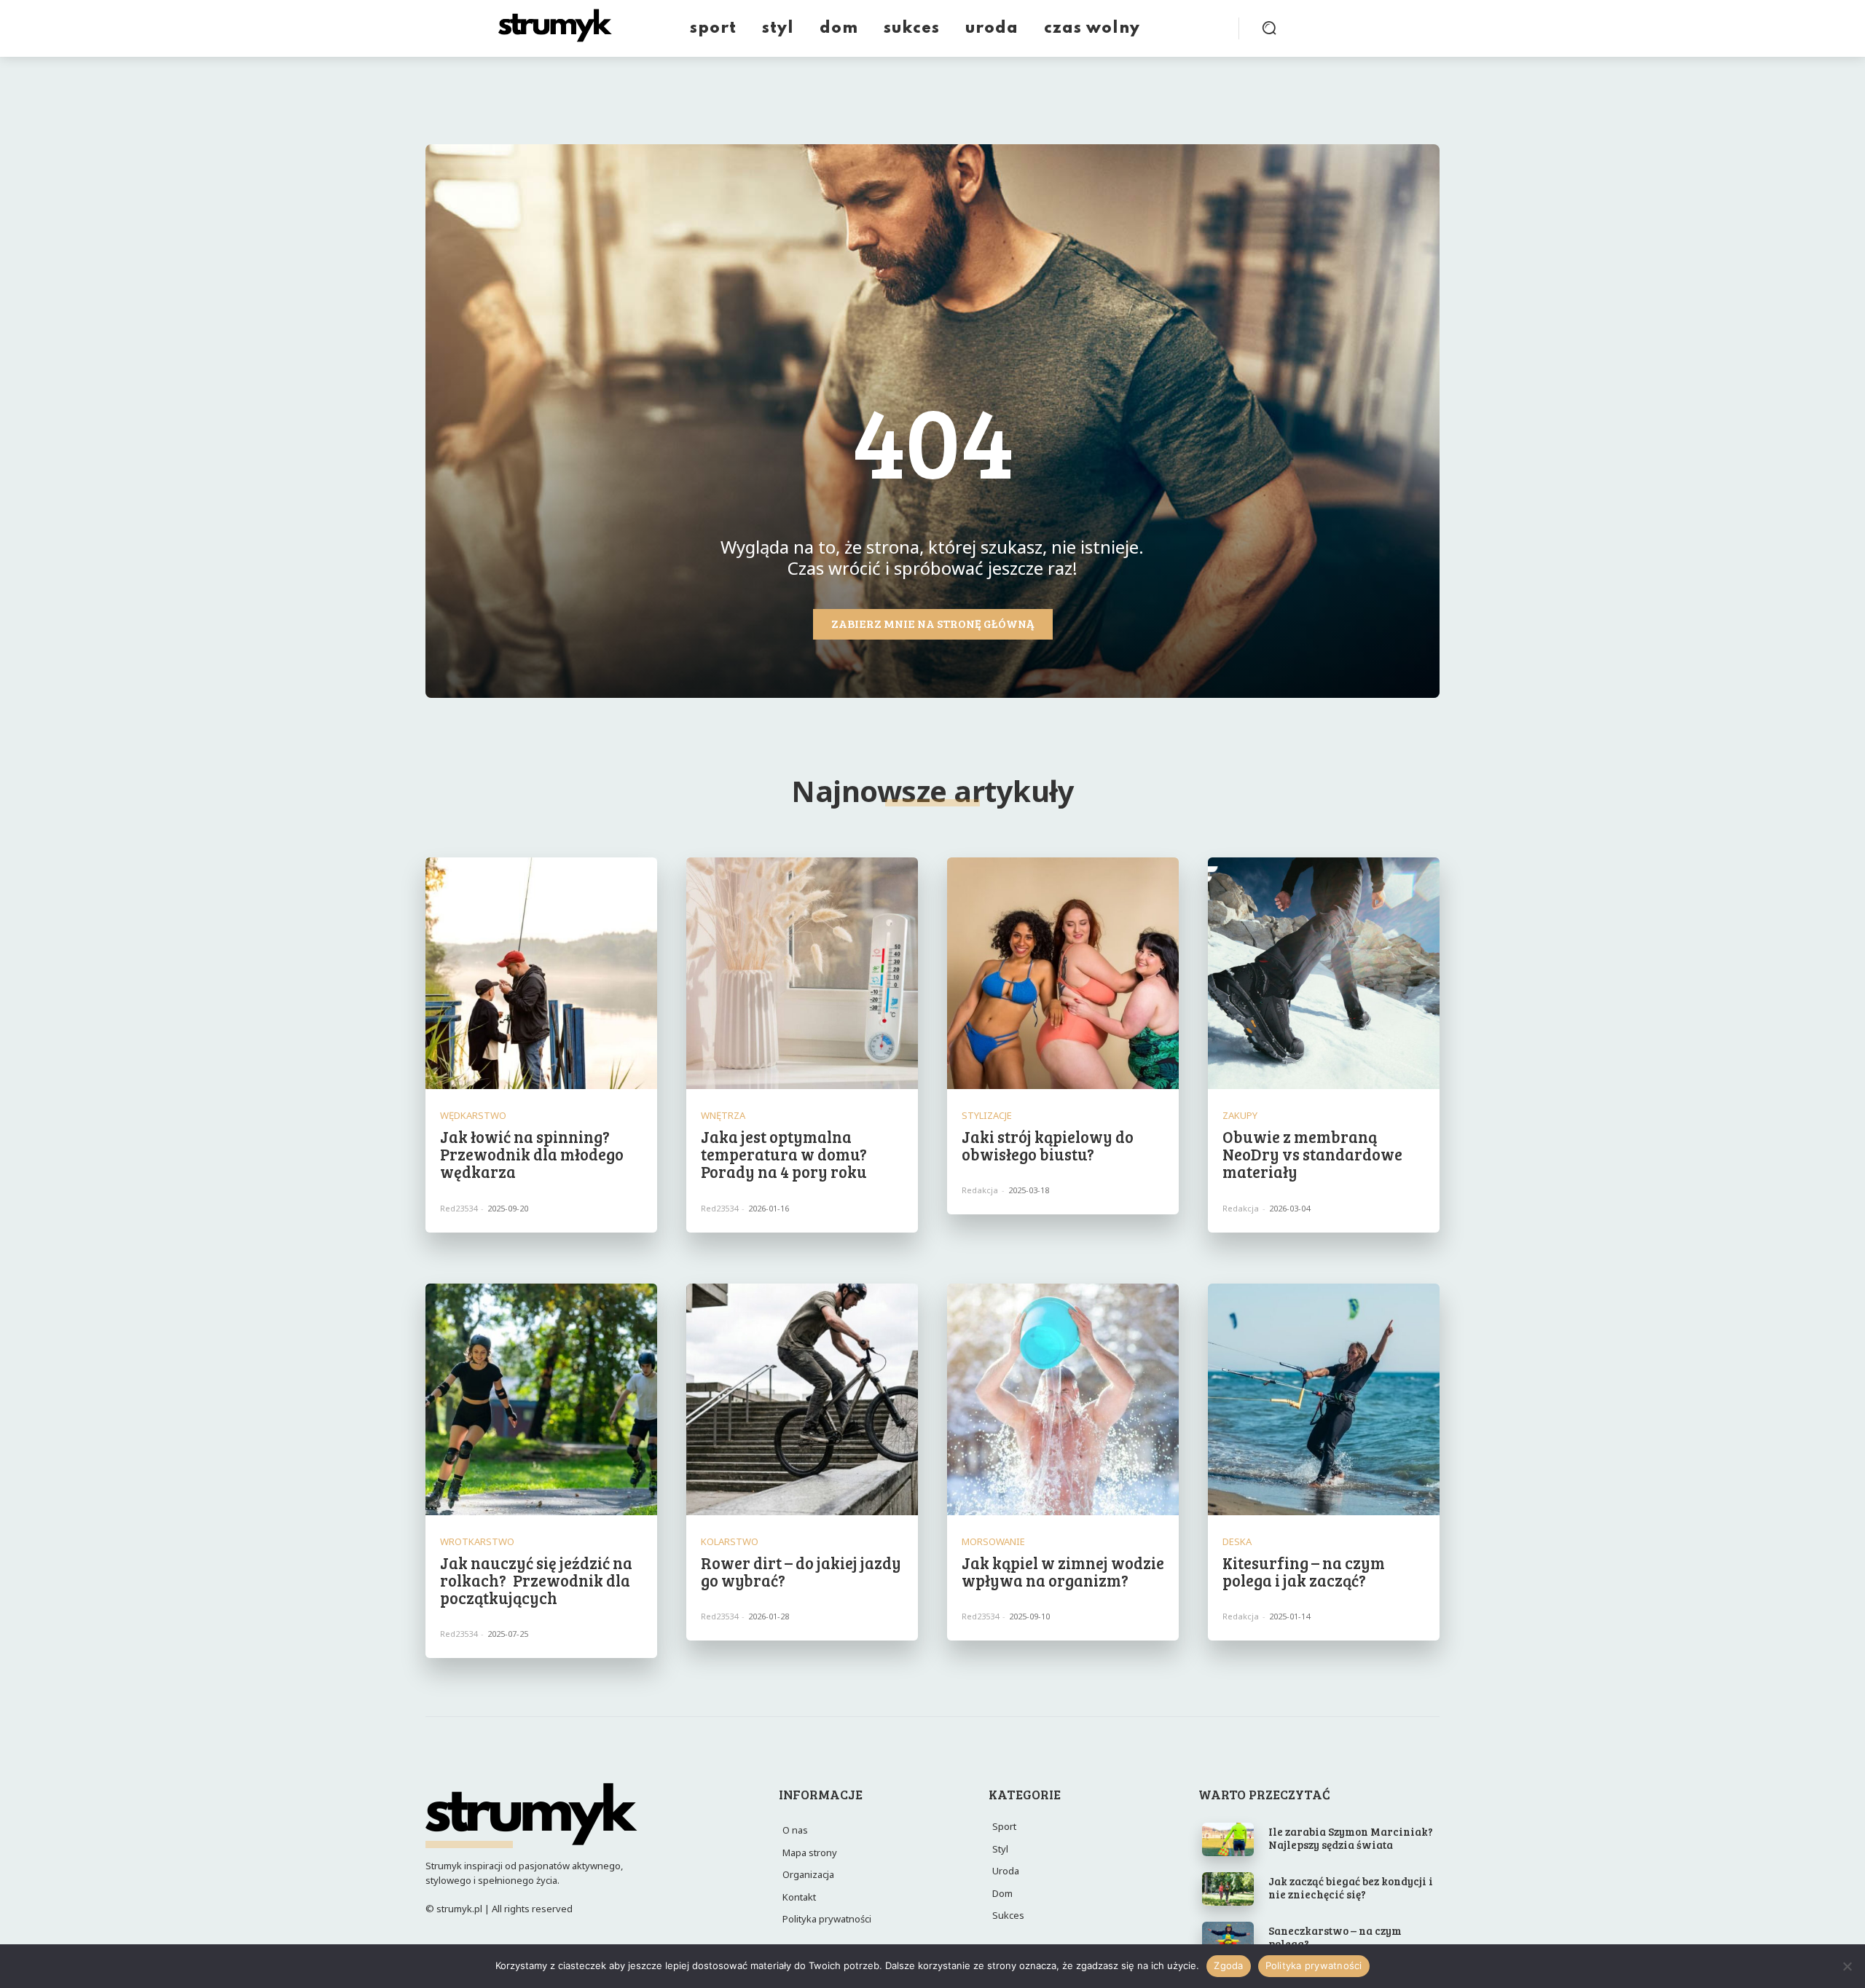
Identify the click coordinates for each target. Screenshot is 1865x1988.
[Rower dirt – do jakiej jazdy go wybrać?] (802, 1399)
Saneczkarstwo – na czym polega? (1335, 1937)
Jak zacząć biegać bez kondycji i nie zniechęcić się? (1351, 1887)
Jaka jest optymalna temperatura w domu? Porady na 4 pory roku (784, 1154)
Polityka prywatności (1314, 1965)
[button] (1269, 28)
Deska (1237, 1542)
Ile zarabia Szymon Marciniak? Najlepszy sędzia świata (1351, 1838)
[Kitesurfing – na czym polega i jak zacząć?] (1324, 1399)
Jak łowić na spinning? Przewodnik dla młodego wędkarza (532, 1154)
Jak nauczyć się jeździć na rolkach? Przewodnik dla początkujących (536, 1580)
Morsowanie (993, 1542)
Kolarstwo (730, 1542)
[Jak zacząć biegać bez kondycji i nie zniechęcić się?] (1228, 1889)
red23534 (459, 1208)
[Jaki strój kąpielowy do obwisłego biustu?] (1063, 973)
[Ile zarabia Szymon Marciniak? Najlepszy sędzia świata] (1228, 1839)
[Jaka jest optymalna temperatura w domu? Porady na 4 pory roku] (802, 973)
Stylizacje (987, 1116)
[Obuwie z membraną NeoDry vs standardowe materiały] (1324, 973)
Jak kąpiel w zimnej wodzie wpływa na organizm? (1063, 1571)
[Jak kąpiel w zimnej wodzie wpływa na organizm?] (1063, 1399)
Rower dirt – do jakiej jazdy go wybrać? (801, 1571)
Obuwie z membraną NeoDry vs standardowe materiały (1312, 1154)
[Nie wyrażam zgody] (1847, 1966)
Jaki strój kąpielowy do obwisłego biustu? (1048, 1145)
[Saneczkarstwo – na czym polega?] (1228, 1938)
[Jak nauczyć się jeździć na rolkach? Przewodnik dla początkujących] (541, 1399)
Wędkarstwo (473, 1116)
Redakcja (980, 1190)
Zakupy (1240, 1116)
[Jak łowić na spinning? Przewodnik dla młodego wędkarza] (541, 973)
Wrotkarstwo (477, 1542)
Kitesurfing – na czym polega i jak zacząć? (1304, 1571)
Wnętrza (723, 1116)
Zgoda (1228, 1965)
